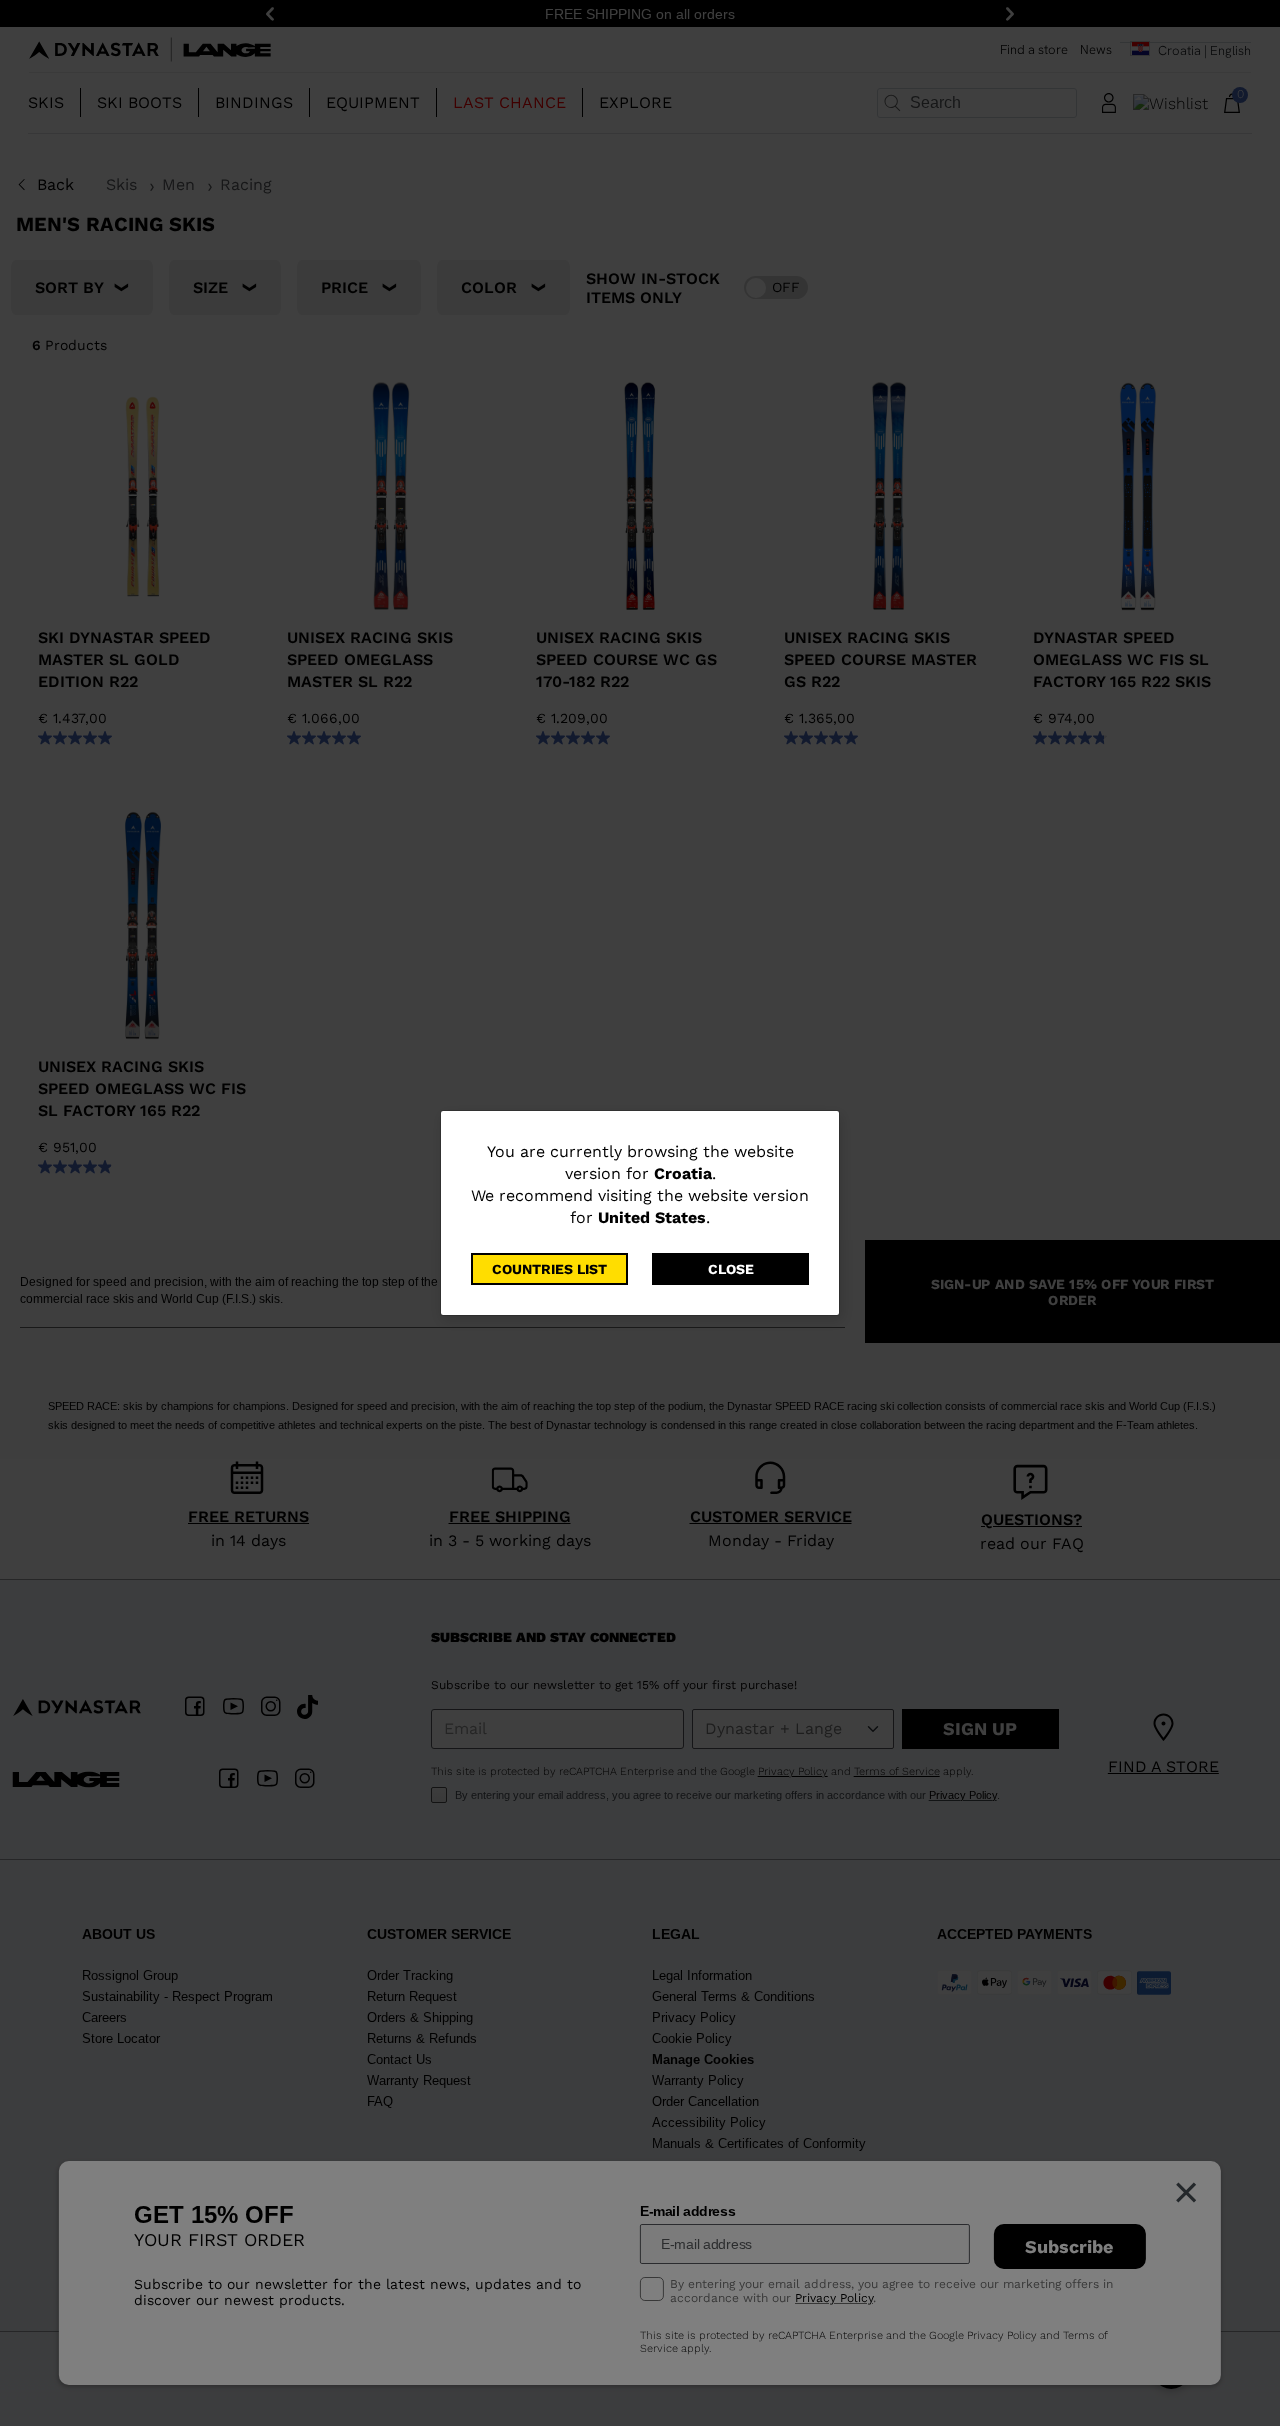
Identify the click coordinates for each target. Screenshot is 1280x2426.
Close (731, 1269)
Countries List (549, 1269)
